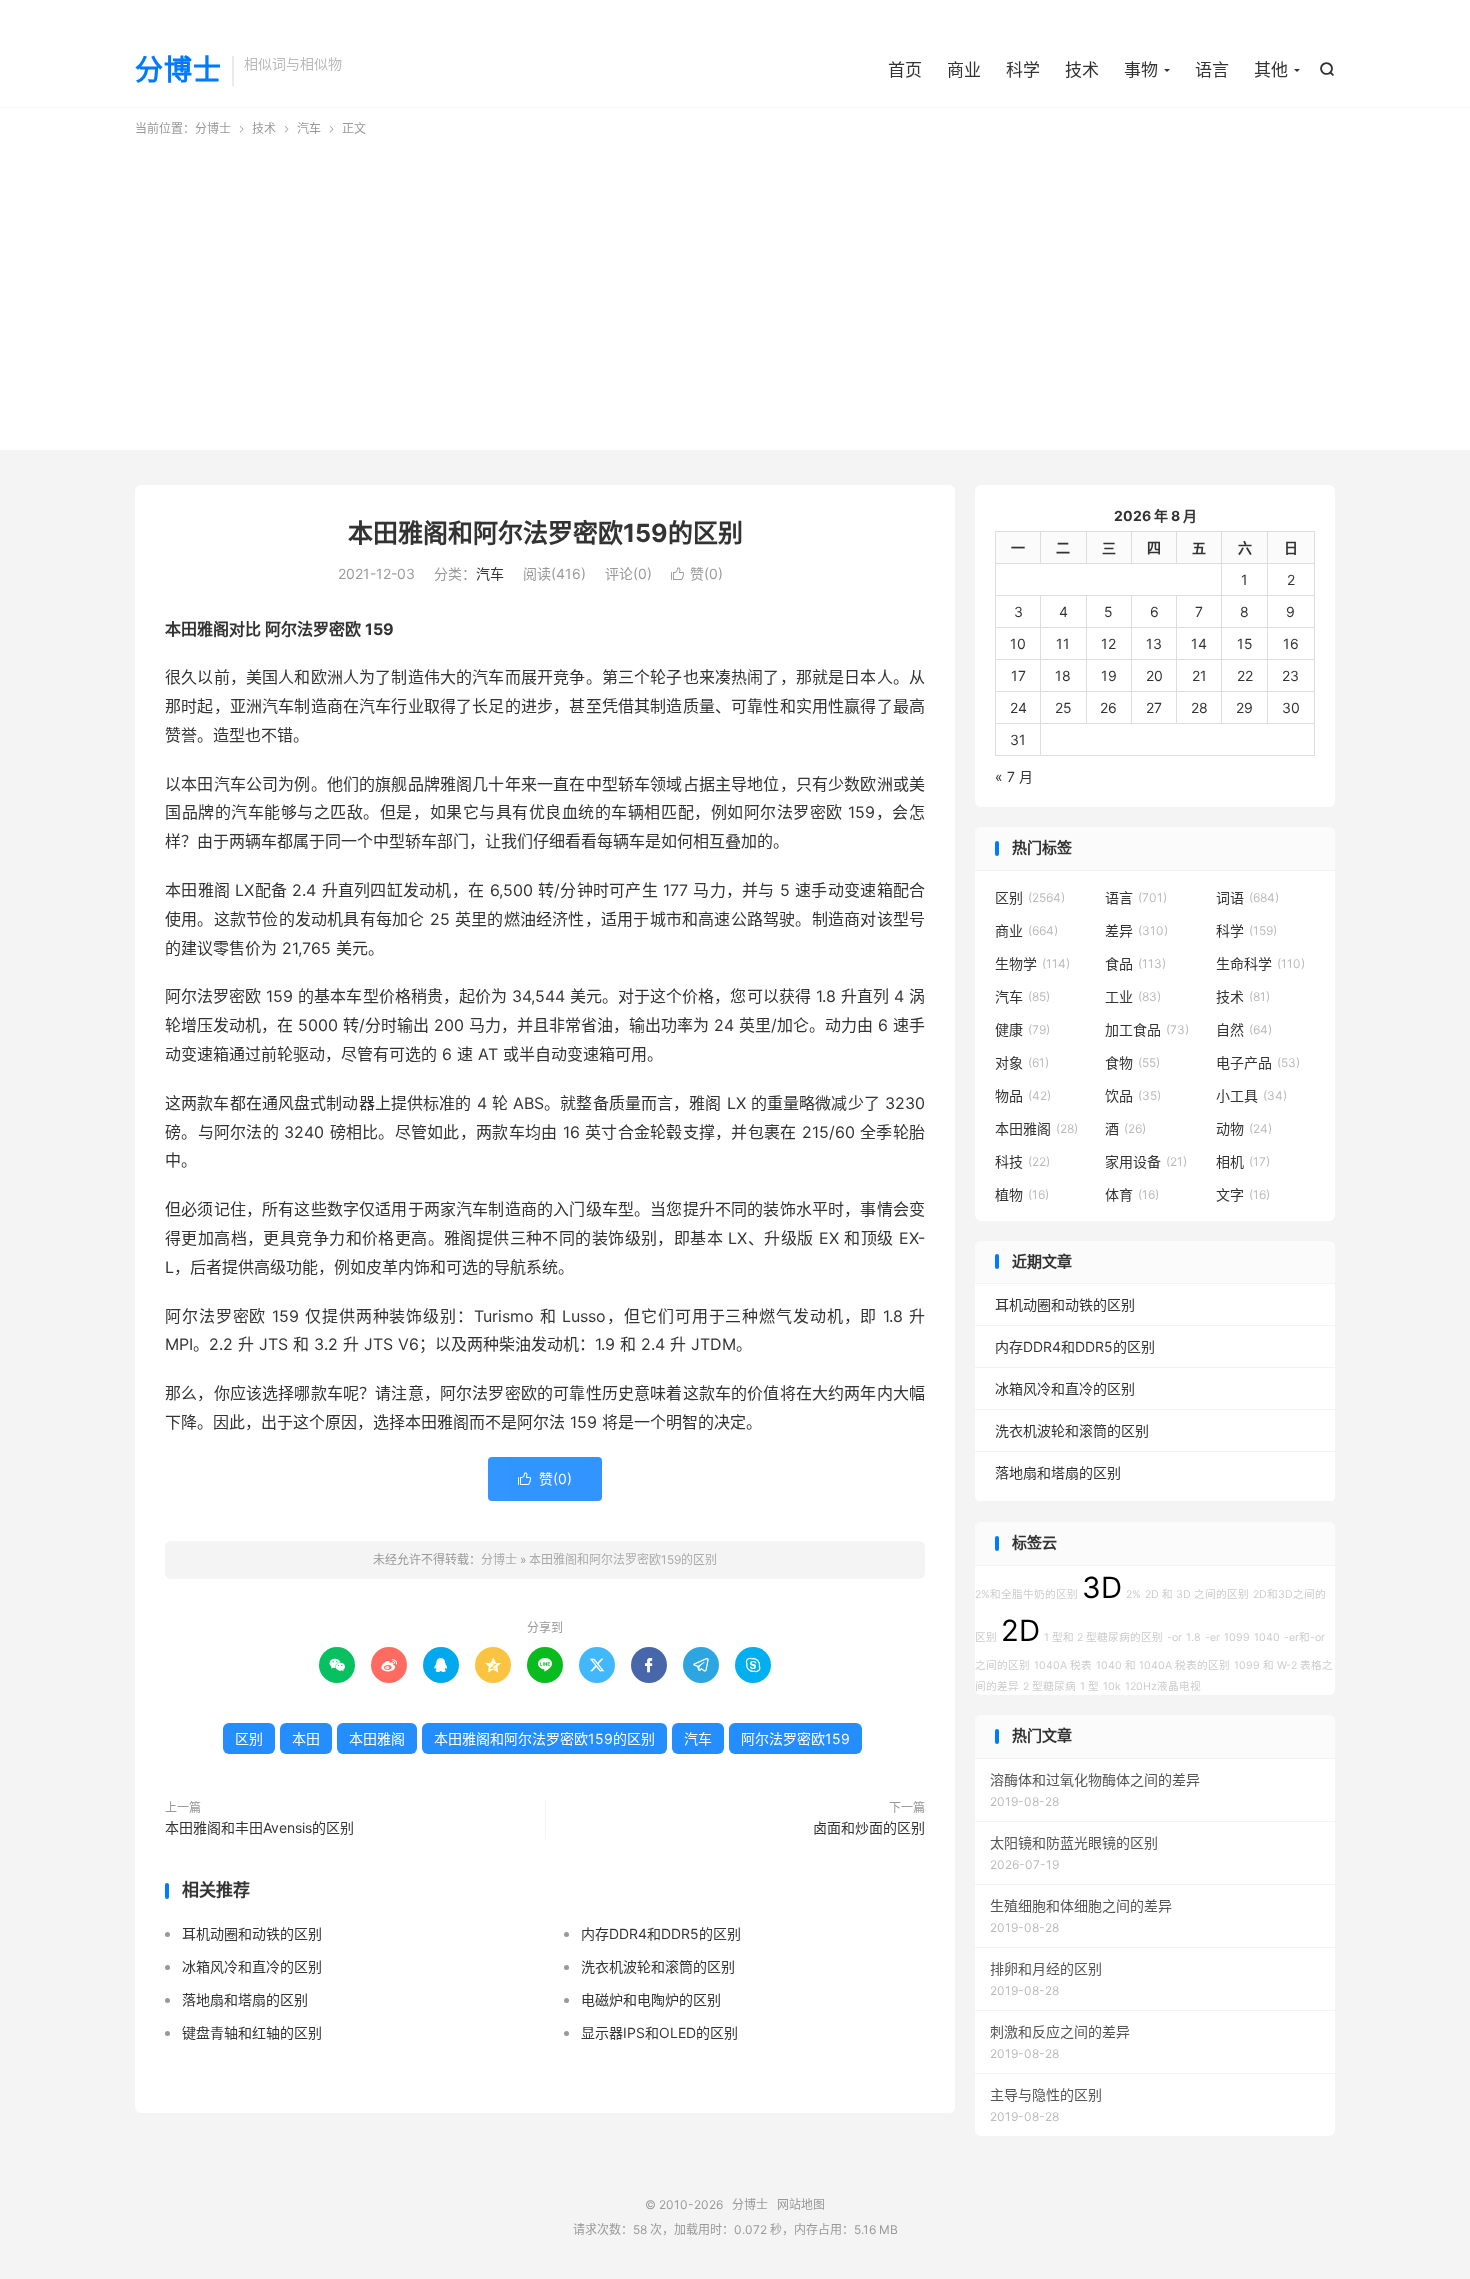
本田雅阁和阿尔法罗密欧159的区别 (545, 533)
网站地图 (801, 2204)
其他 (1271, 70)
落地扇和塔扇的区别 (245, 1999)
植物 (1022, 1194)
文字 (1243, 1194)
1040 (1267, 1637)
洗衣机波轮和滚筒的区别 (658, 1966)
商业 (964, 70)
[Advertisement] (735, 288)
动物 (1244, 1128)
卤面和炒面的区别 (869, 1827)
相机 (1243, 1161)
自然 (1244, 1029)
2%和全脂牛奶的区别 (1026, 1594)
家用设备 (1146, 1161)
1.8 (1193, 1637)
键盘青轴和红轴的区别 (252, 2032)
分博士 (178, 71)
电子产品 (1258, 1062)
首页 (905, 70)
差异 (1136, 930)
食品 (1135, 963)
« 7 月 (1014, 776)
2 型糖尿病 (1049, 1686)
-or (1174, 1637)
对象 (1022, 1062)
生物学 (1032, 963)
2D (1020, 1630)
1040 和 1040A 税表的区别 (1163, 1665)
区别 (249, 1738)
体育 (1132, 1194)
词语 (1247, 897)
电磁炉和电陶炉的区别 (651, 1999)
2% (1133, 1594)
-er (1212, 1637)
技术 (1082, 70)
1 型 (1089, 1686)
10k (1112, 1686)
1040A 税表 (1063, 1665)
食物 (1132, 1062)
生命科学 (1260, 963)
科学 (1023, 70)
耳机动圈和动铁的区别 (252, 1933)
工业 (1133, 996)
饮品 (1133, 1095)
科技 (1022, 1161)
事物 (1141, 70)
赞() (697, 573)
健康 (1022, 1029)
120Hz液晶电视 (1163, 1686)
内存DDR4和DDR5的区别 (661, 1933)
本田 (306, 1738)
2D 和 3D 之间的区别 (1197, 1594)
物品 (1023, 1095)
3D (1102, 1587)
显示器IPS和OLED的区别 (659, 2032)
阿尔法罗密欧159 (795, 1738)
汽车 (309, 128)
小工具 (1251, 1095)
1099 (1237, 1637)
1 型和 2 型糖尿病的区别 (1103, 1637)
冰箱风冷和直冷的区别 (252, 1966)
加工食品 (1147, 1029)
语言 (1212, 70)
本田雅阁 (377, 1738)
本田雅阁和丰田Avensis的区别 (259, 1827)
